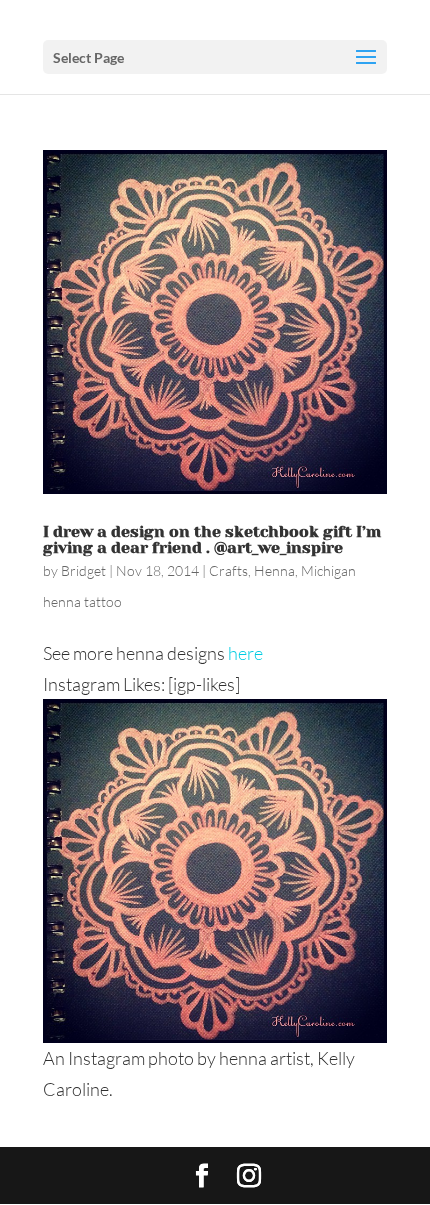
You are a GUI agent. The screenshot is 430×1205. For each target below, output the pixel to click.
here (245, 653)
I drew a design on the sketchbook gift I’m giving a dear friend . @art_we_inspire (212, 539)
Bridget (83, 570)
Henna (274, 570)
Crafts (228, 570)
